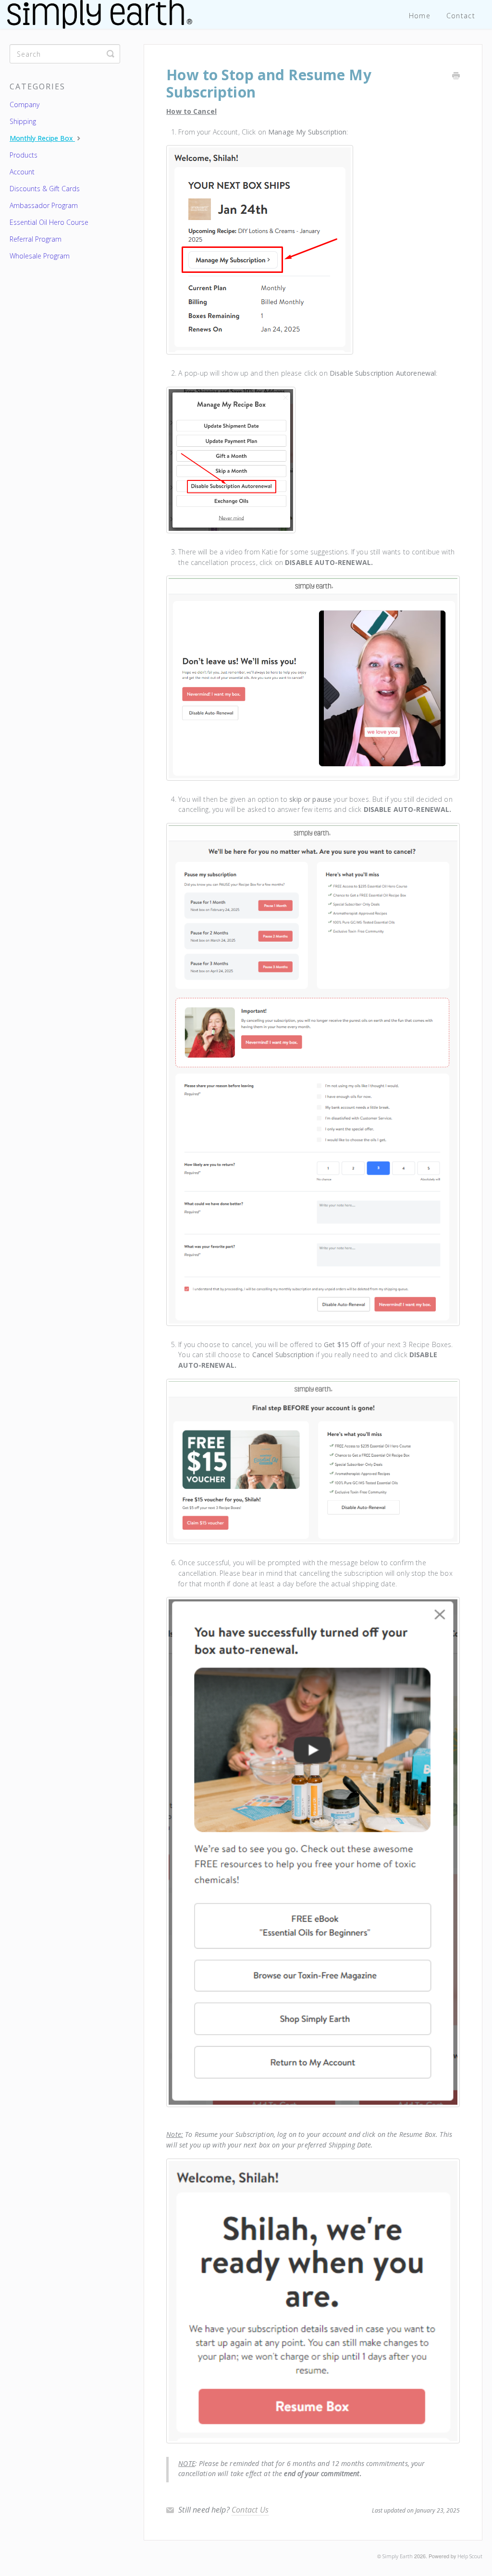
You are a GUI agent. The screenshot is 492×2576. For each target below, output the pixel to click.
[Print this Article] (456, 76)
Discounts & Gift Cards (45, 189)
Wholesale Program (40, 256)
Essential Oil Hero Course (49, 222)
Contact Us (250, 2510)
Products (24, 155)
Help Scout (470, 2556)
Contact (461, 16)
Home (420, 16)
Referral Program (36, 239)
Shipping (23, 121)
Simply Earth (398, 2556)
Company (25, 104)
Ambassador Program (44, 205)
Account (22, 172)
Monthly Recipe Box (42, 138)
